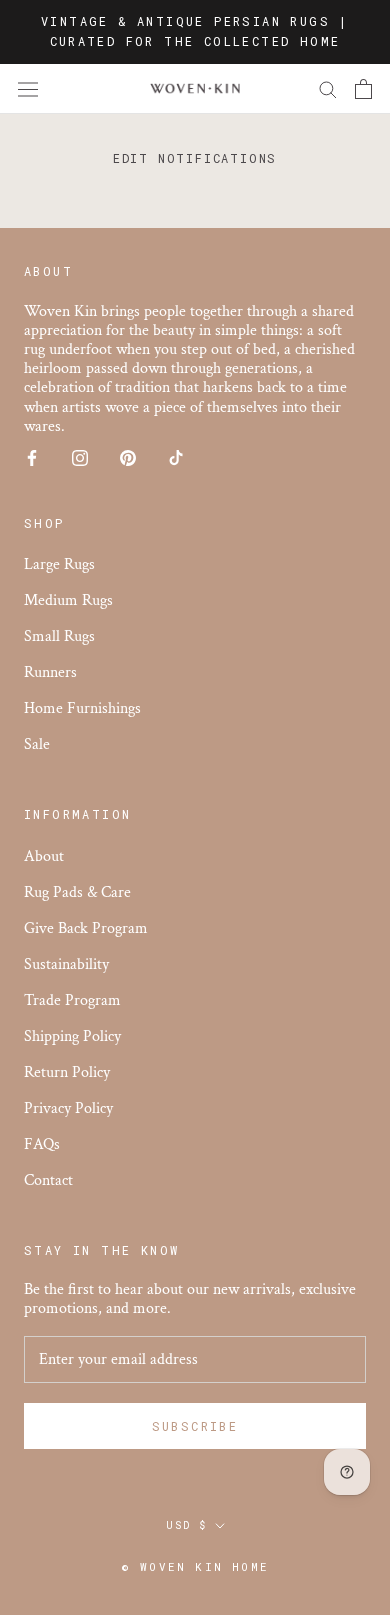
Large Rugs (59, 564)
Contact (48, 1180)
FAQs (42, 1144)
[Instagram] (80, 456)
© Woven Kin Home (195, 1566)
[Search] (328, 88)
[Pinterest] (128, 456)
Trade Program (72, 1000)
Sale (37, 744)
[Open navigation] (28, 89)
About (44, 856)
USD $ (186, 1525)
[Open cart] (363, 89)
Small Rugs (59, 636)
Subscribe (195, 1426)
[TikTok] (176, 456)
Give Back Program (86, 928)
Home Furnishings (82, 708)
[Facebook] (32, 456)
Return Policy (67, 1072)
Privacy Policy (68, 1108)
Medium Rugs (68, 600)
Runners (50, 672)
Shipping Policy (72, 1036)
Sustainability (66, 964)
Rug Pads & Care (77, 892)
